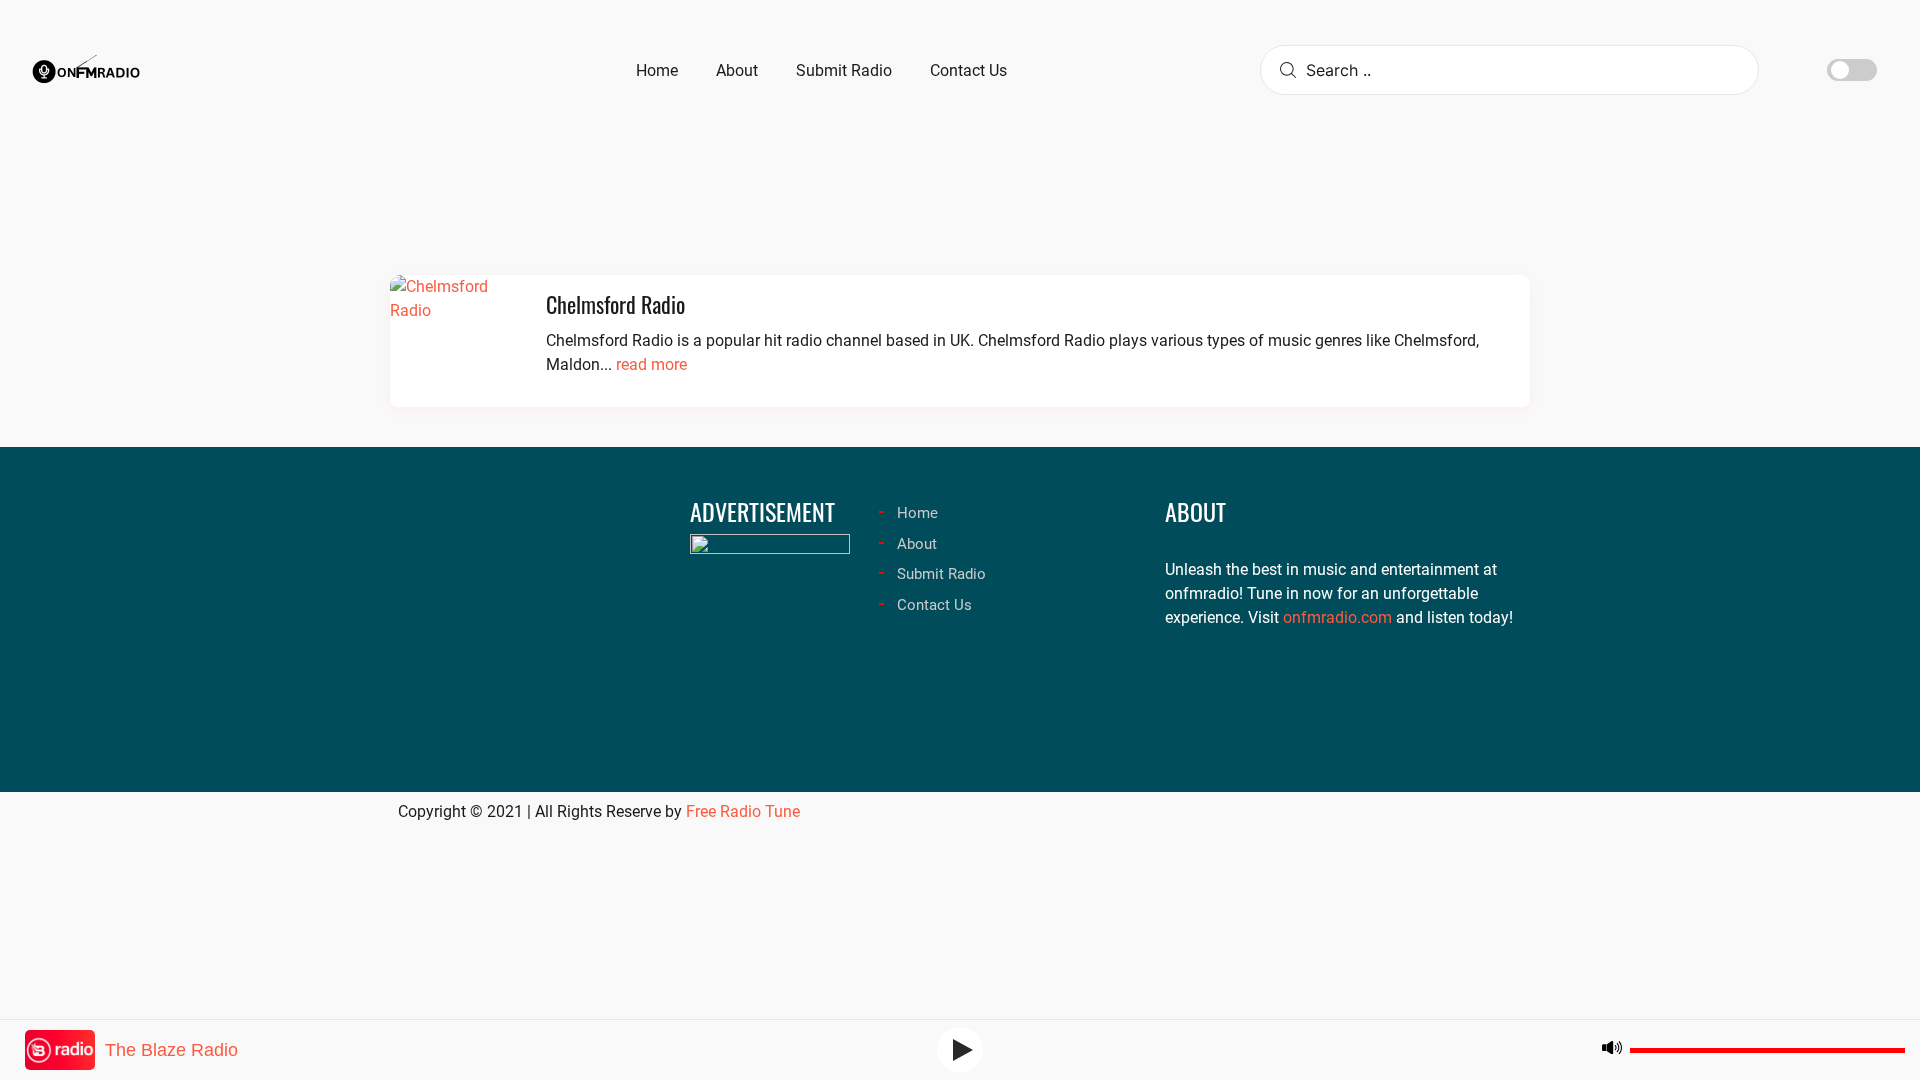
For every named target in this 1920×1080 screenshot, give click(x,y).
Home (917, 513)
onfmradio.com (1337, 617)
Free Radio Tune (743, 811)
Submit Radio (941, 574)
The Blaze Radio (171, 1050)
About (917, 544)
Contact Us (934, 605)
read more (651, 364)
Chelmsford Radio (615, 304)
